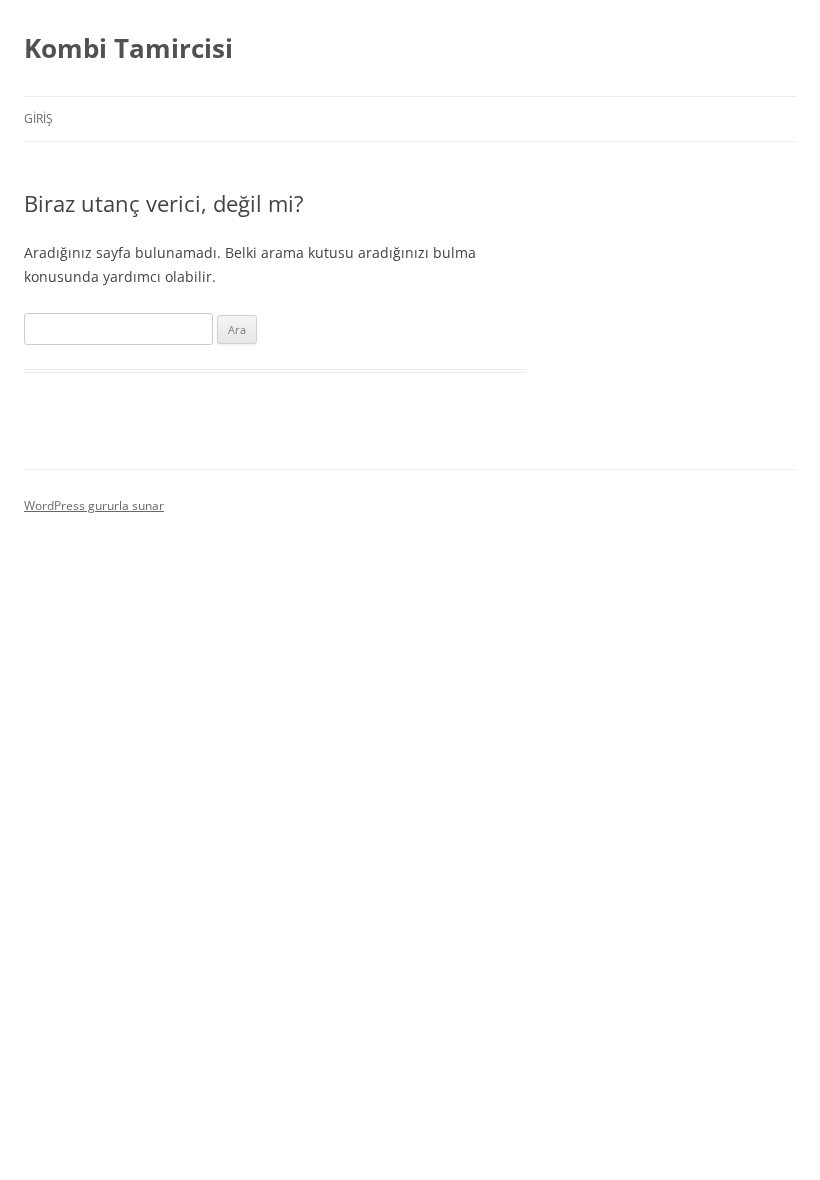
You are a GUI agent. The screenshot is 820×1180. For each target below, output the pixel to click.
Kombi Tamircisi (128, 48)
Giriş (38, 118)
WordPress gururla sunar (94, 505)
